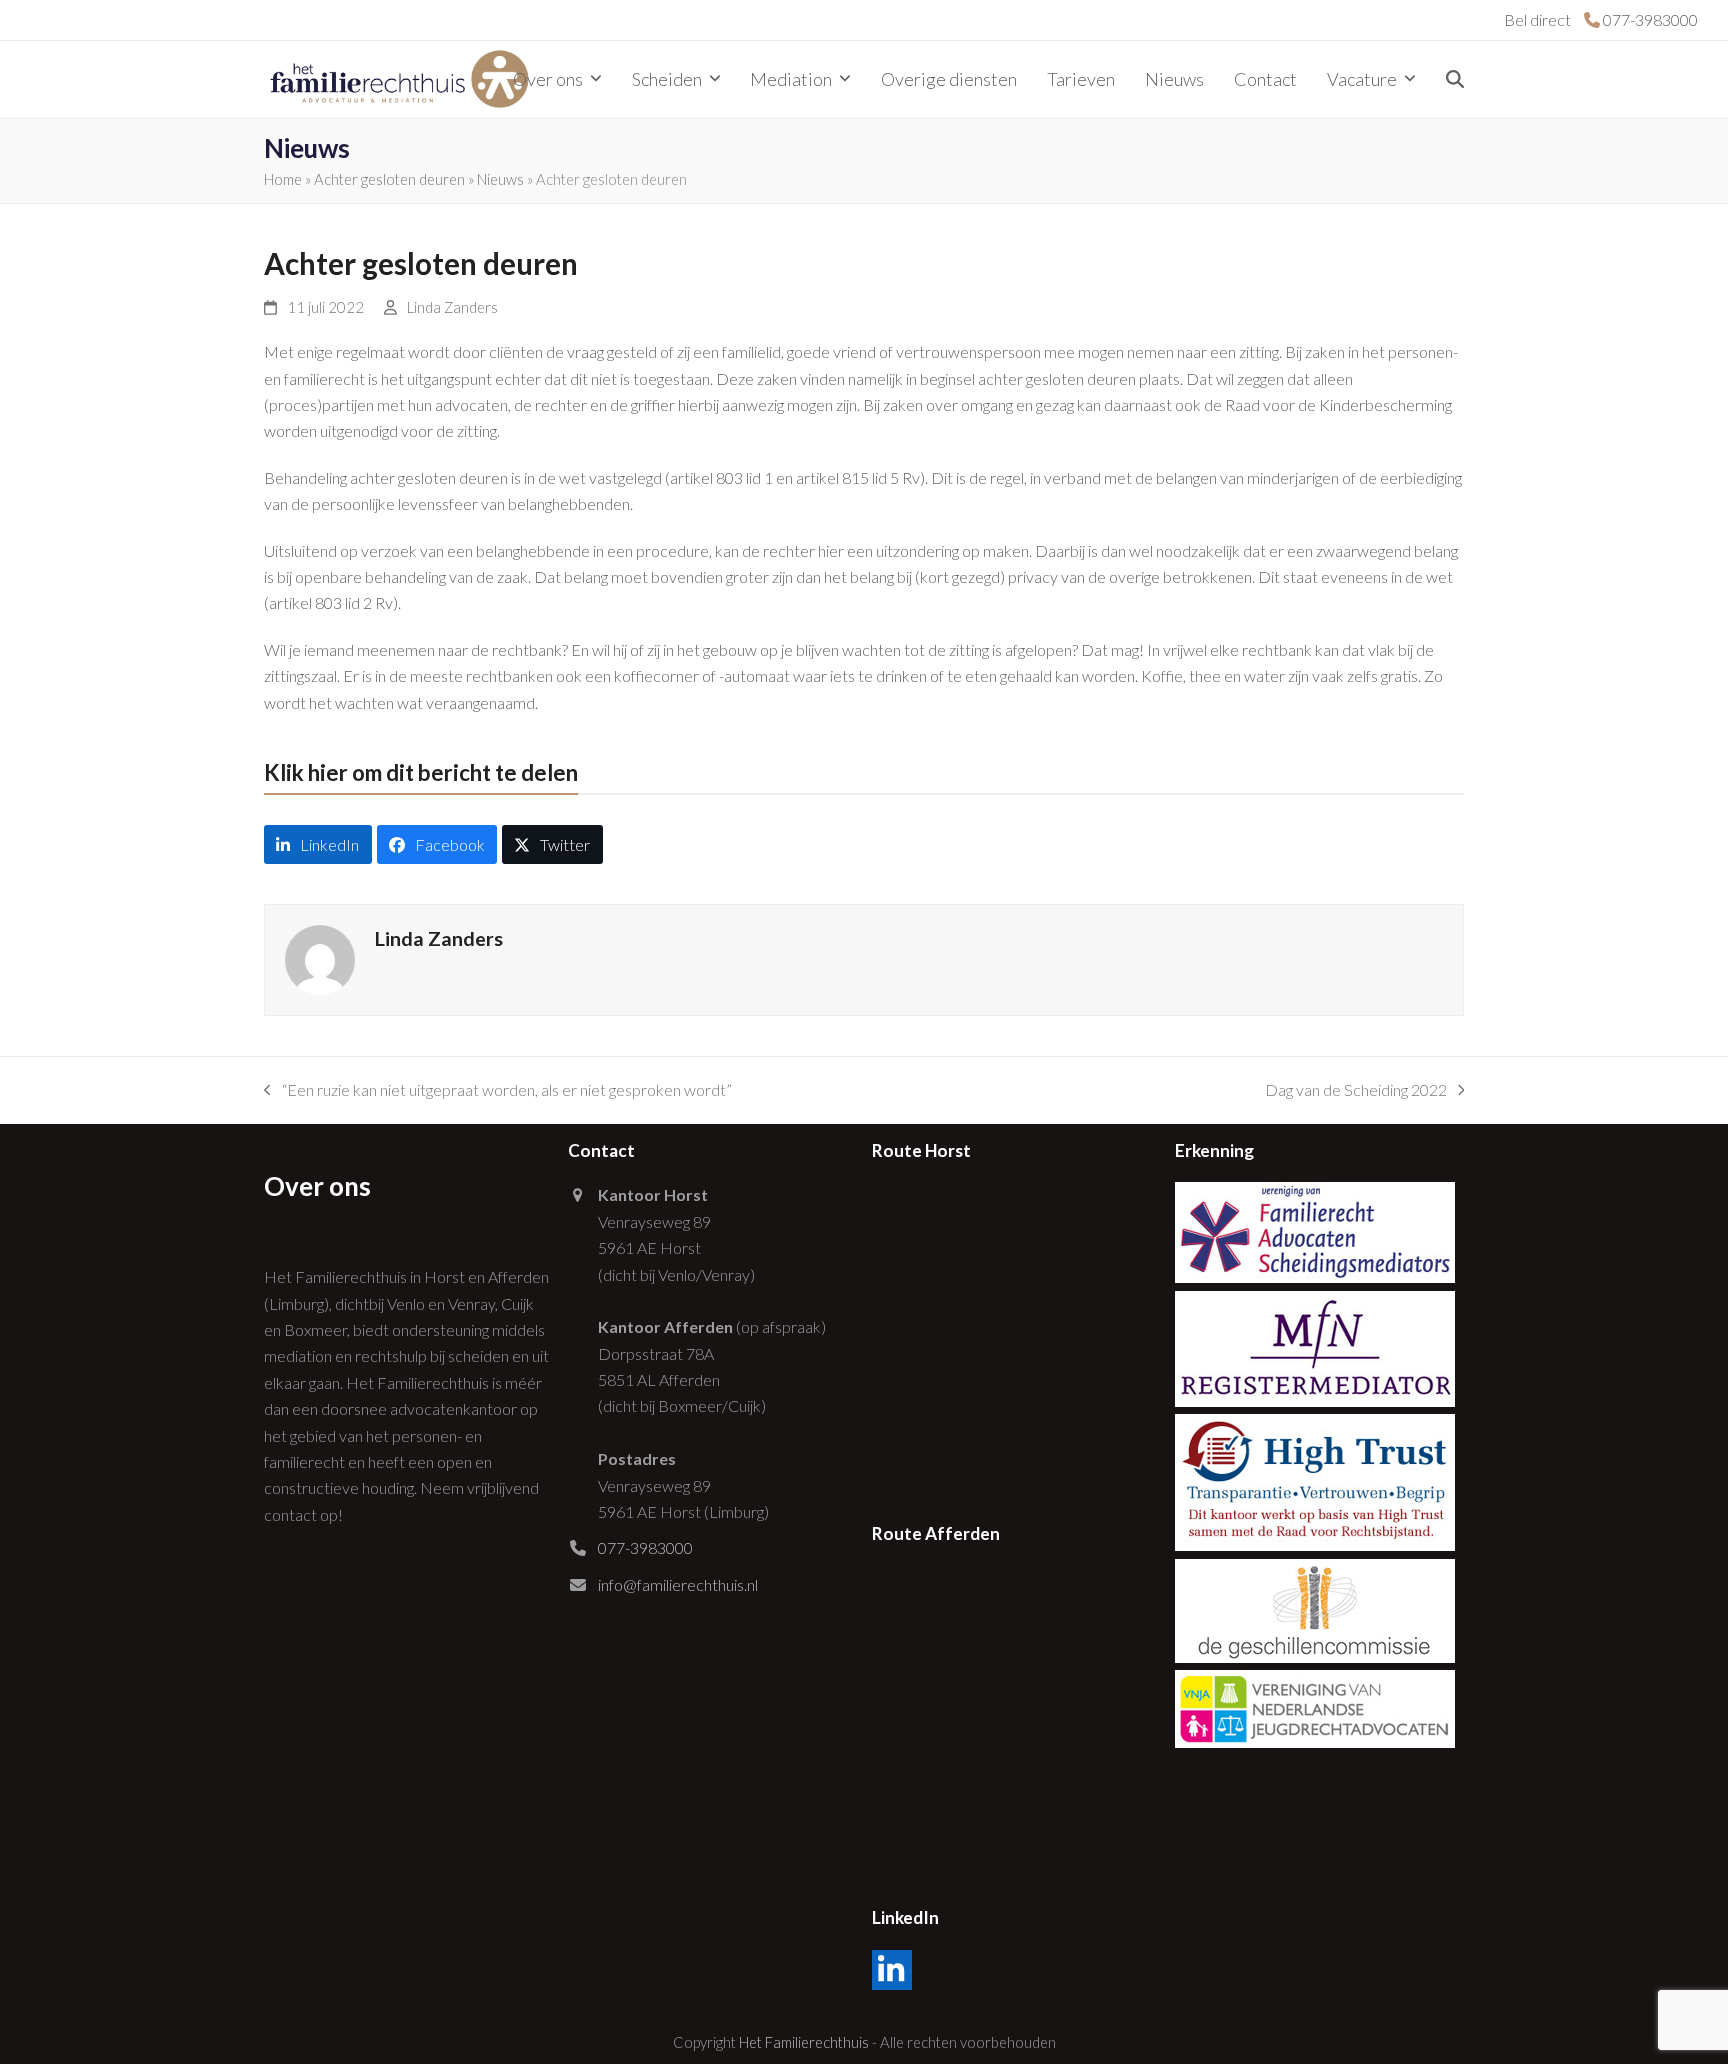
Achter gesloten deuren (389, 179)
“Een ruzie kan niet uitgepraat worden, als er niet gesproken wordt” (498, 1091)
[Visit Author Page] (320, 957)
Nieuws (500, 179)
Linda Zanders (452, 307)
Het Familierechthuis (804, 2042)
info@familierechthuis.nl (678, 1584)
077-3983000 (645, 1547)
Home (283, 179)
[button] (1455, 80)
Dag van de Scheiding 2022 (1356, 1091)
